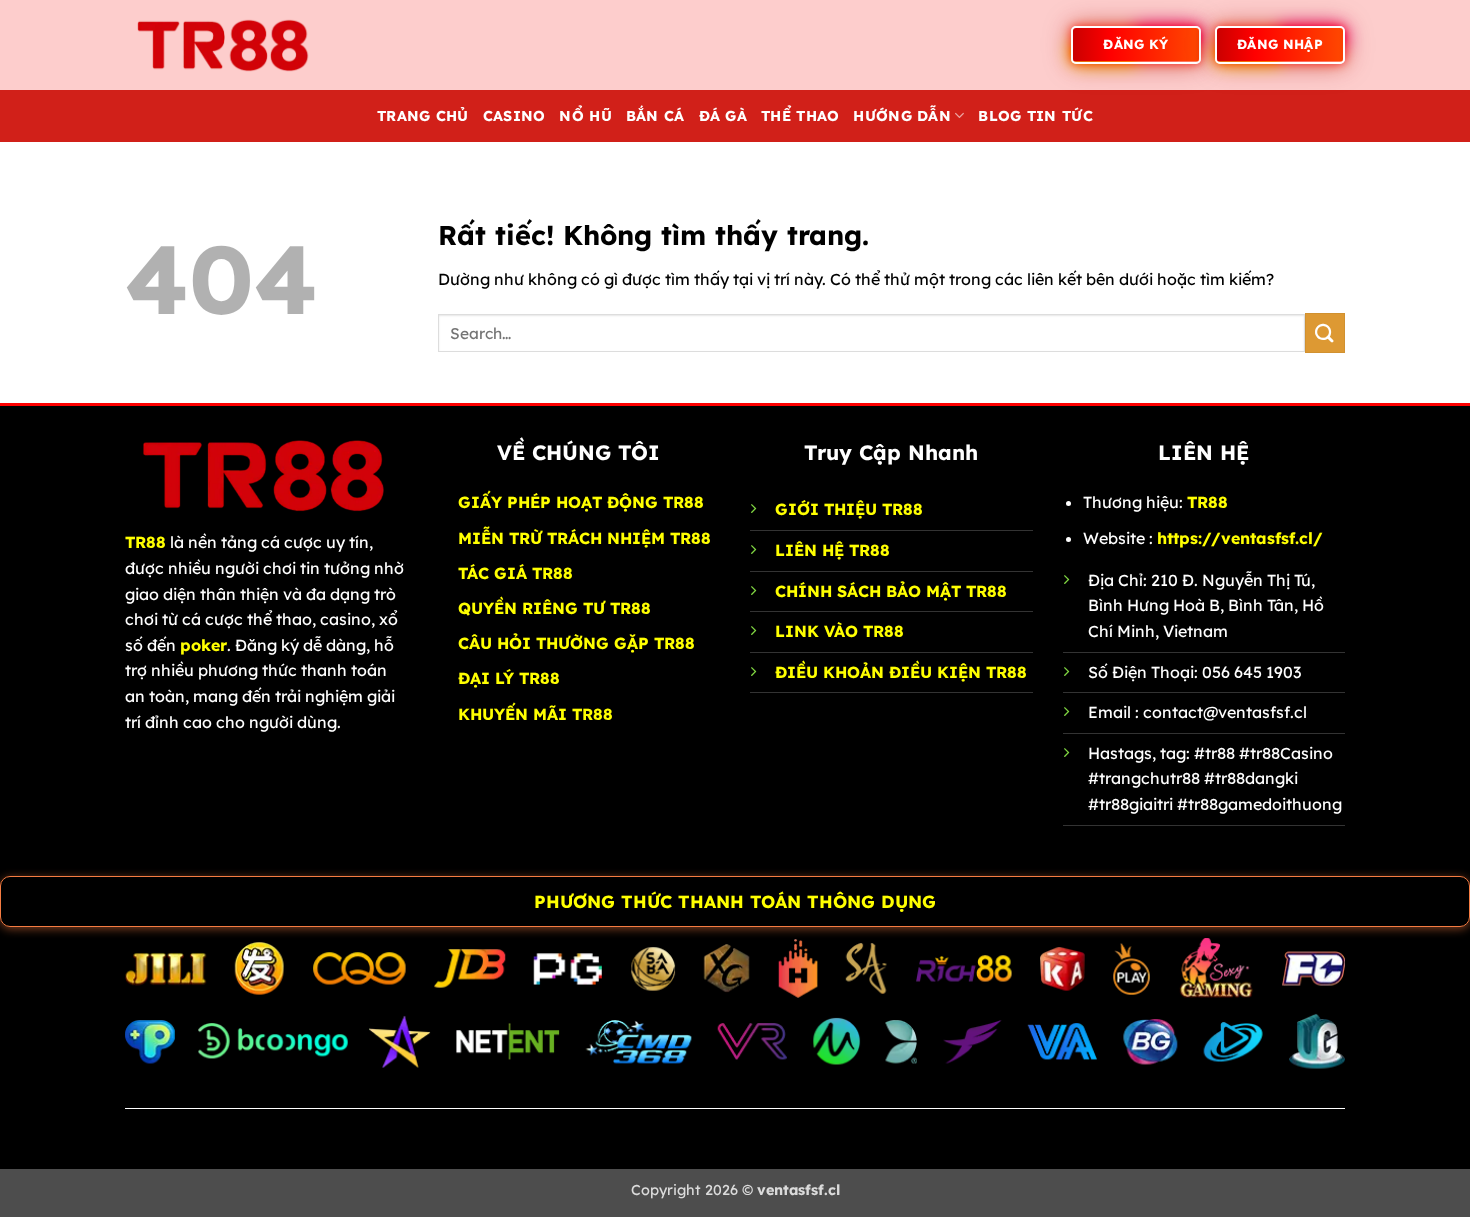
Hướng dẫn (902, 116)
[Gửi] (1325, 332)
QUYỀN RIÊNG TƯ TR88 (554, 608)
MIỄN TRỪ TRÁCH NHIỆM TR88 (584, 538)
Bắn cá (655, 116)
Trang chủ (423, 116)
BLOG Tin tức (1035, 116)
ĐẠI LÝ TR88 (509, 678)
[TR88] (225, 44)
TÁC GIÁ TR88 (515, 573)
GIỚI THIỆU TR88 (849, 509)
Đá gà (723, 116)
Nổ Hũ (585, 116)
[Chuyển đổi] (20, 903)
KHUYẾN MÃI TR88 (535, 714)
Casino (514, 116)
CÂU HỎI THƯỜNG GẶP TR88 (576, 643)
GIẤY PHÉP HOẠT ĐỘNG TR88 (581, 502)
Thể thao (800, 116)
